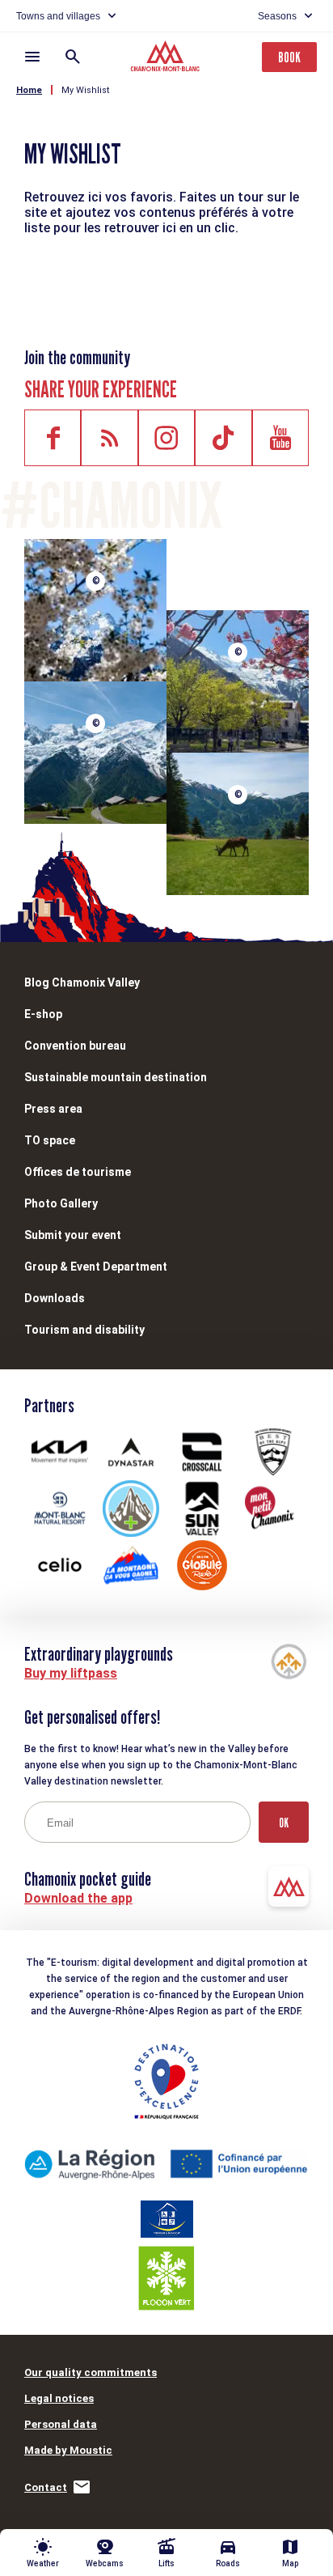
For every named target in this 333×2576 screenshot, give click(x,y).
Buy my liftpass (71, 1673)
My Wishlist (85, 90)
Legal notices (59, 2398)
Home (29, 90)
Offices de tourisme (78, 1172)
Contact (46, 2487)
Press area (53, 1109)
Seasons (277, 16)
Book (289, 57)
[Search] (73, 57)
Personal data (61, 2424)
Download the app (78, 1898)
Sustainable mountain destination (116, 1077)
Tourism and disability (84, 1330)
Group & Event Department (96, 1267)
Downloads (55, 1298)
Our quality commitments (91, 2372)
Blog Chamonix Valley (82, 982)
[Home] (167, 58)
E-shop (43, 1014)
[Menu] (32, 57)
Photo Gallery (61, 1203)
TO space (50, 1140)
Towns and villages (58, 16)
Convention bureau (75, 1046)
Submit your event (73, 1235)
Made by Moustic (68, 2450)
